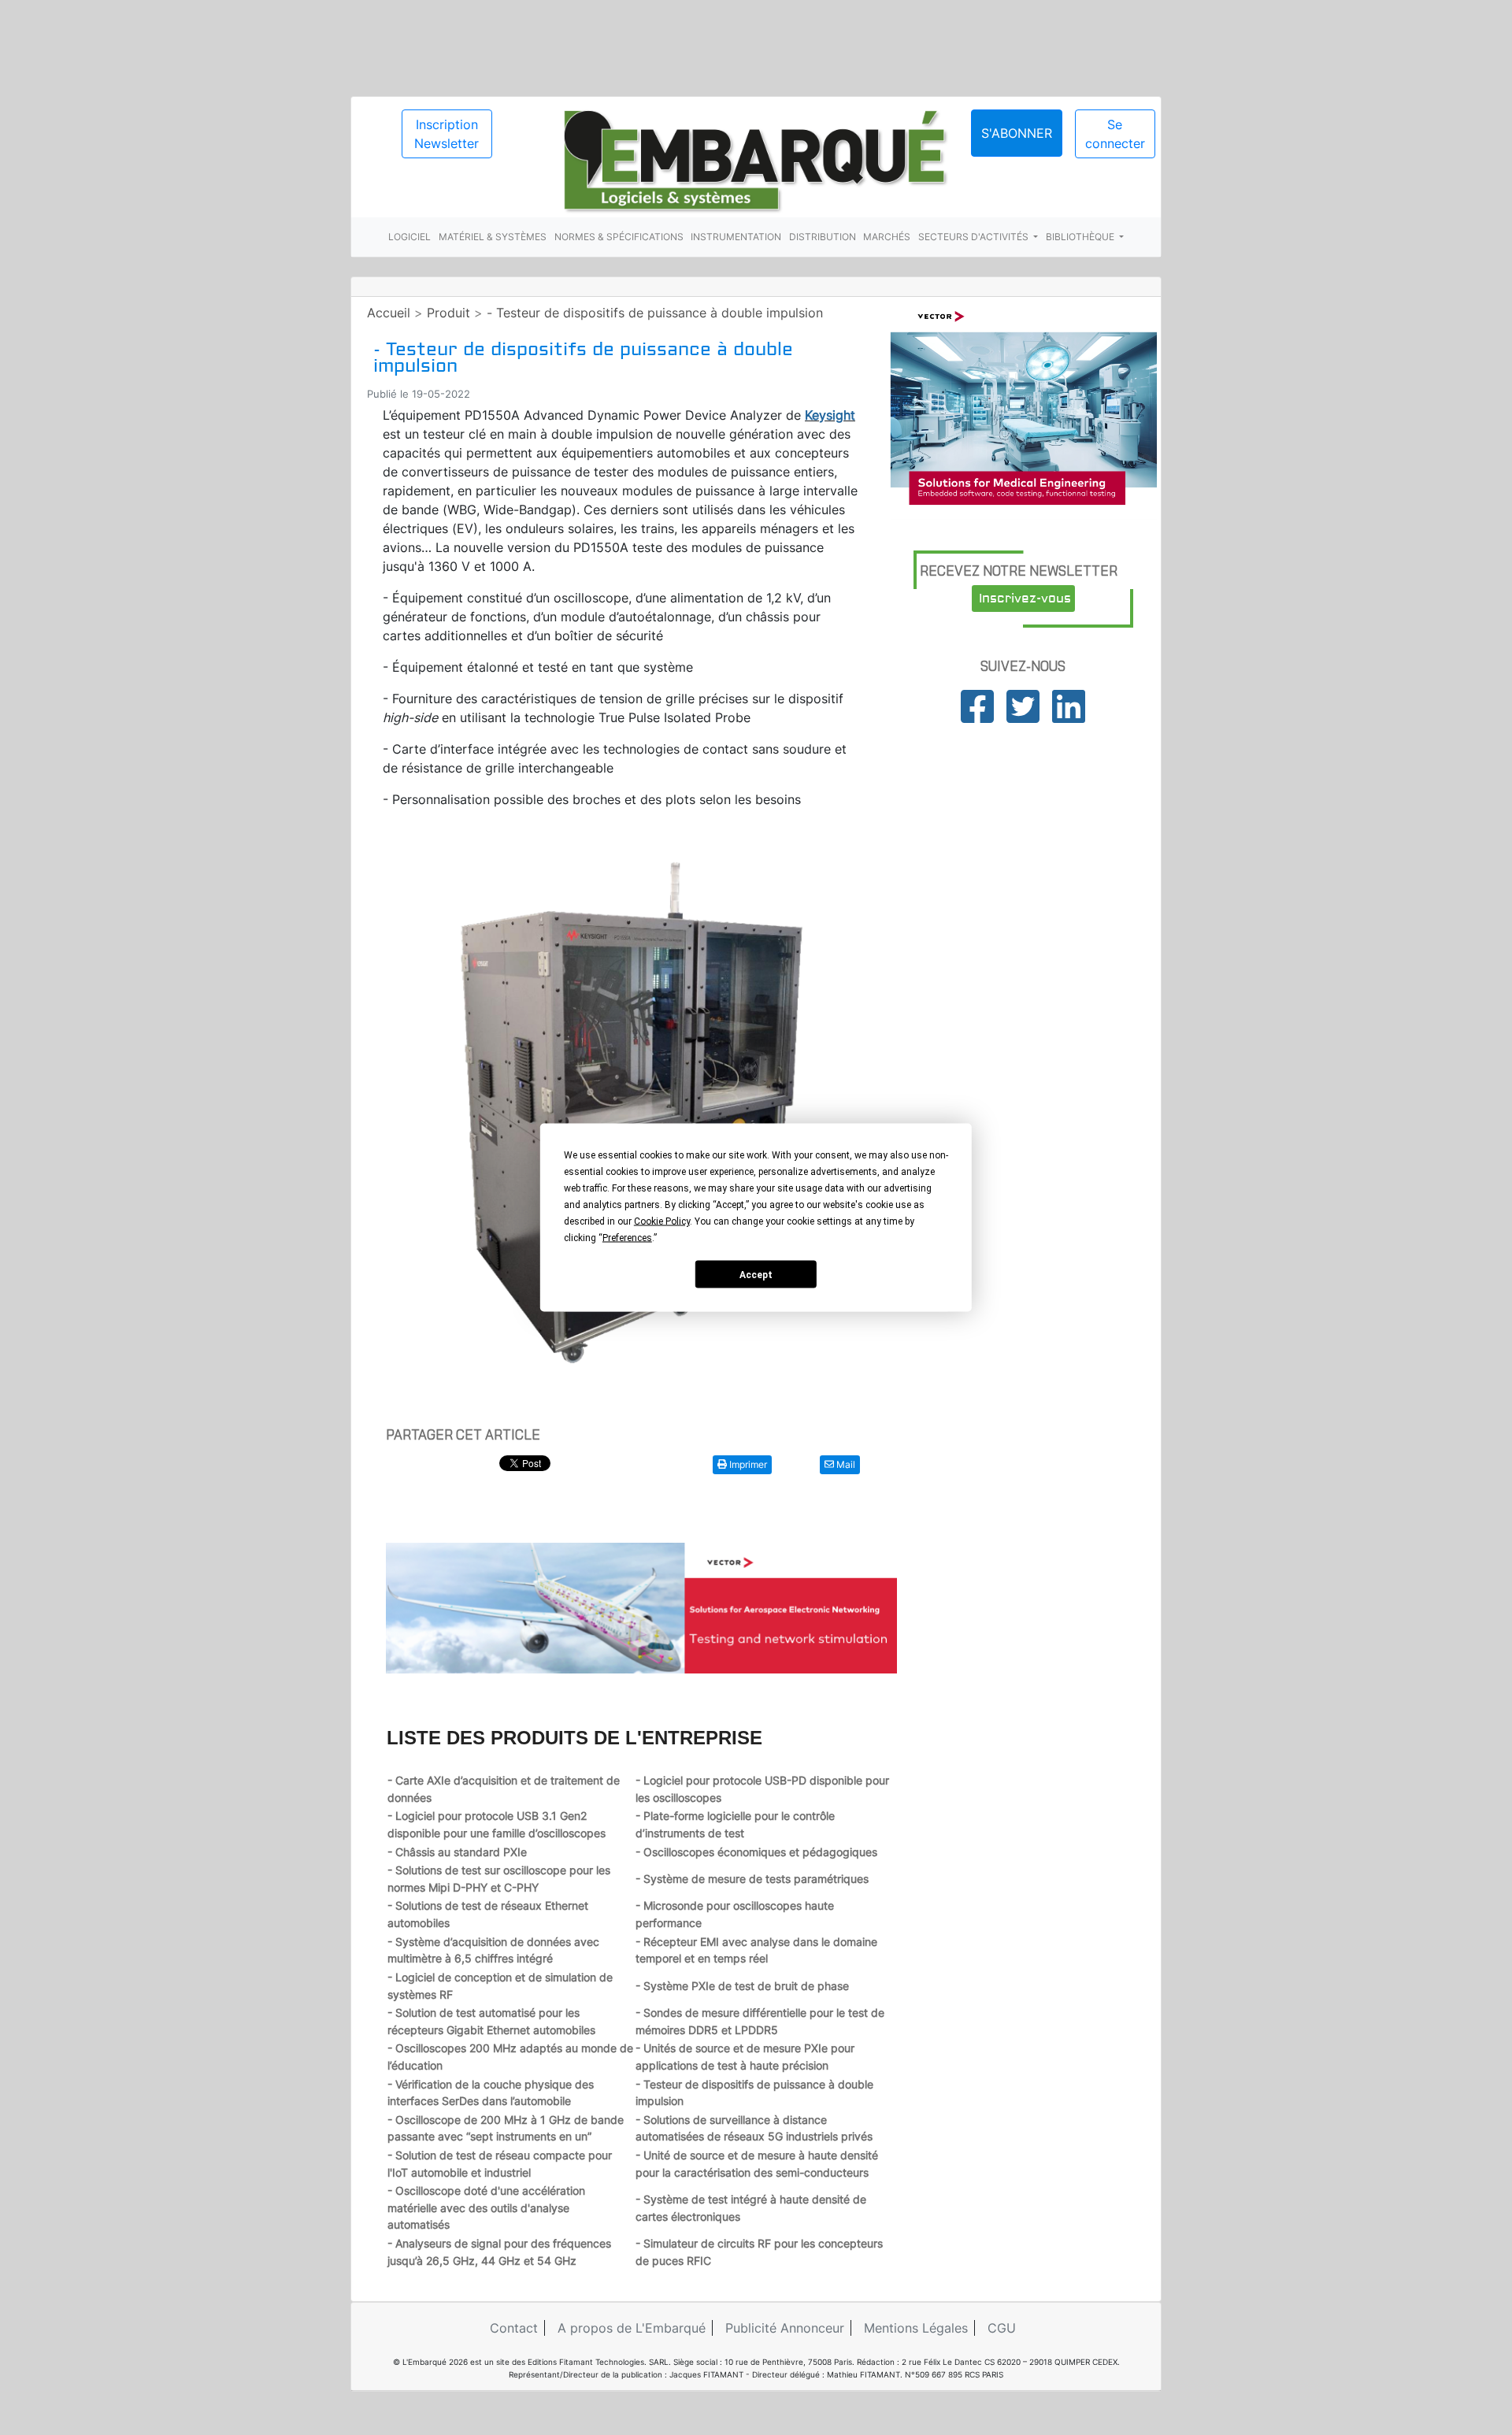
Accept (756, 1274)
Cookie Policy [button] (662, 1221)
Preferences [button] (627, 1238)
